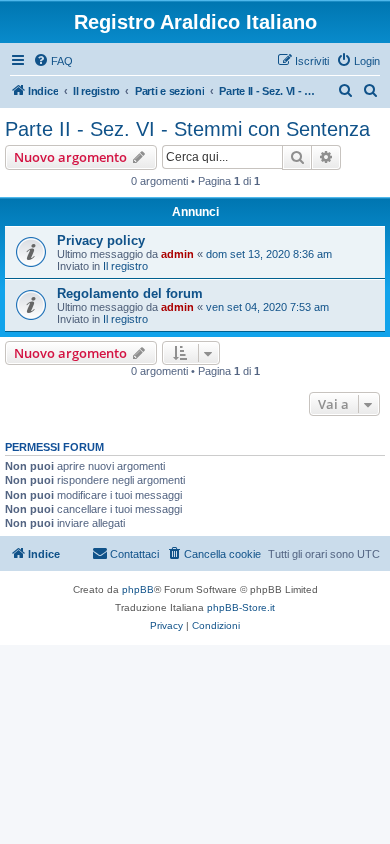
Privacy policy (101, 240)
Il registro (125, 266)
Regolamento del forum (130, 293)
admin (177, 254)
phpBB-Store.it (241, 607)
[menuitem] (53, 61)
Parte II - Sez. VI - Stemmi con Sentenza (187, 129)
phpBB (138, 589)
